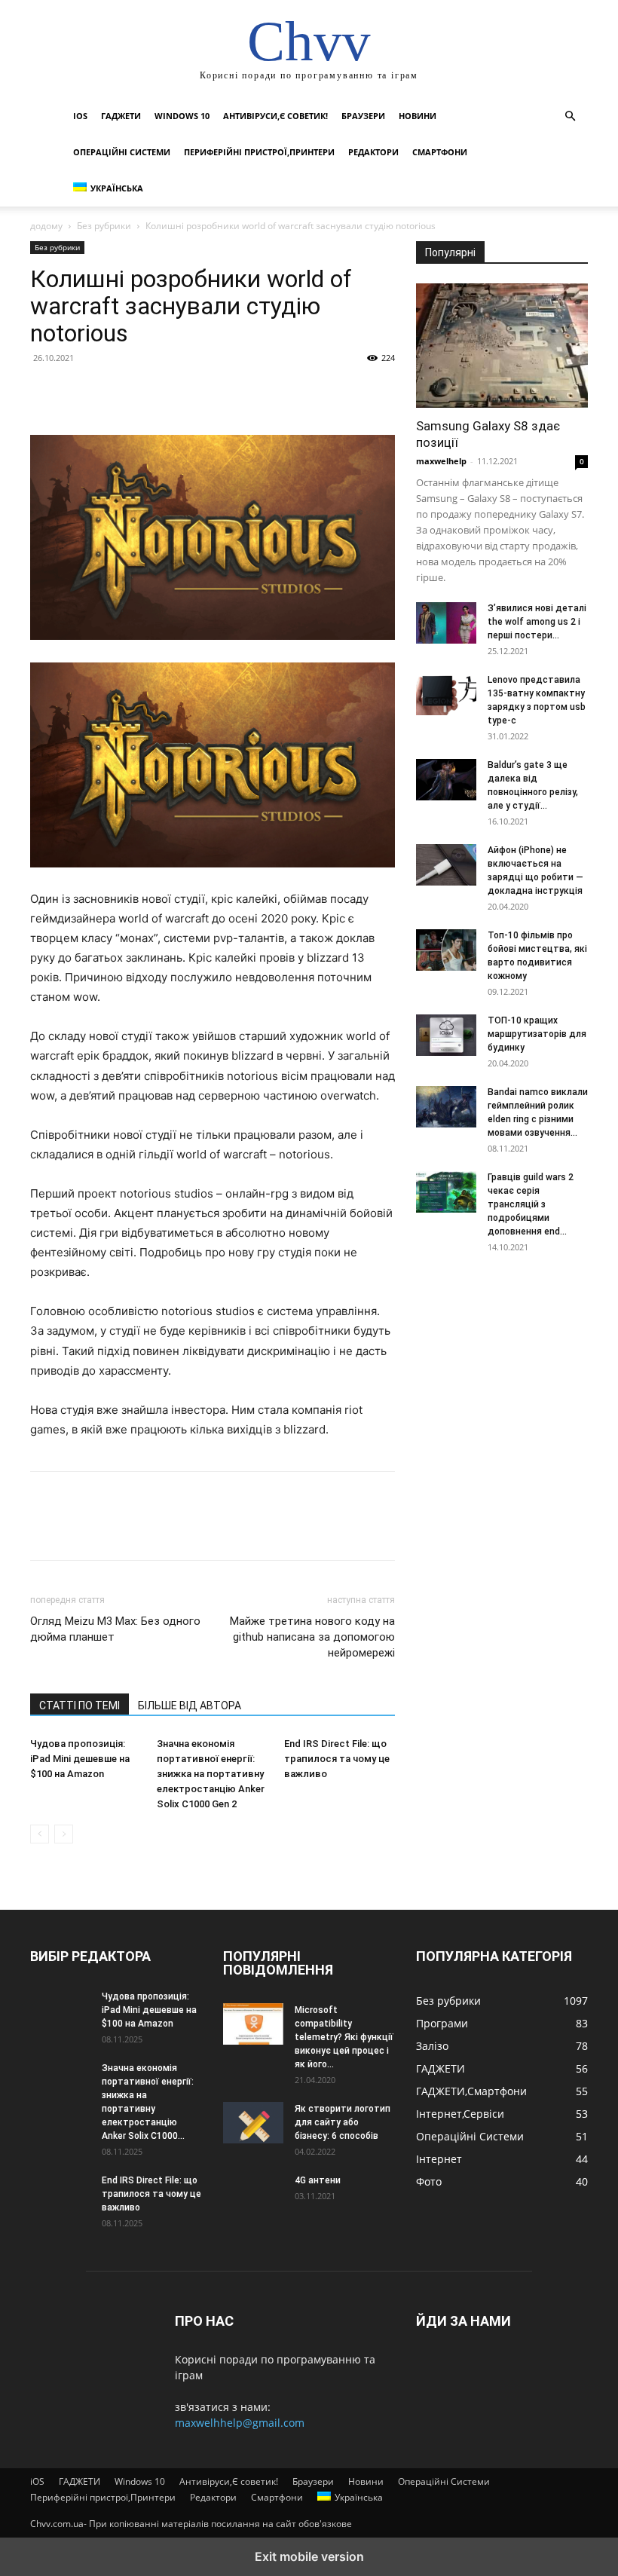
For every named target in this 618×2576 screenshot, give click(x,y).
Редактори (373, 152)
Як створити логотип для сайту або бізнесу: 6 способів (343, 2122)
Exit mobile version (309, 2556)
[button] (570, 116)
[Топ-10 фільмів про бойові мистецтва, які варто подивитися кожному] (446, 950)
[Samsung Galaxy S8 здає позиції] (502, 346)
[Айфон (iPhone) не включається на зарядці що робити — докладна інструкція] (446, 864)
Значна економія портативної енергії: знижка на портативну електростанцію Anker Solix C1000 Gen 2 (211, 1774)
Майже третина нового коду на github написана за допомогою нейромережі (312, 1637)
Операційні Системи (122, 152)
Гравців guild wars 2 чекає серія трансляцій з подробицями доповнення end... (531, 1204)
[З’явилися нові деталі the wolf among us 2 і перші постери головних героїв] (446, 623)
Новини (418, 116)
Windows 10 (182, 116)
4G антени (318, 2180)
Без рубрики (104, 226)
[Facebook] (45, 392)
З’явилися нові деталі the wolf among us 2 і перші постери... (537, 622)
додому (46, 226)
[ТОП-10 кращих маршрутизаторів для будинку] (446, 1035)
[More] (185, 392)
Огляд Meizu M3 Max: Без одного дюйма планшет (115, 1629)
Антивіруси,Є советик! (275, 116)
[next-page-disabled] (64, 1834)
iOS (80, 116)
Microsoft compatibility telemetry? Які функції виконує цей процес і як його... (344, 2037)
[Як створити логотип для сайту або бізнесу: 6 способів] (253, 2123)
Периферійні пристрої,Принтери (259, 152)
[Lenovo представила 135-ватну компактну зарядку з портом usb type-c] (446, 694)
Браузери (363, 116)
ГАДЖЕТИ (121, 116)
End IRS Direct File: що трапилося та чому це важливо (337, 1759)
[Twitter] (80, 392)
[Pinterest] (115, 392)
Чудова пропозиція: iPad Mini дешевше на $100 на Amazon (80, 1759)
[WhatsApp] (149, 392)
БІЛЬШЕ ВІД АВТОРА (190, 1706)
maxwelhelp (441, 461)
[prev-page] (40, 1834)
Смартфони (440, 152)
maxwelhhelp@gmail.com (240, 2423)
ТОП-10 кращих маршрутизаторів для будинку (537, 1034)
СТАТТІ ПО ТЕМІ (80, 1706)
